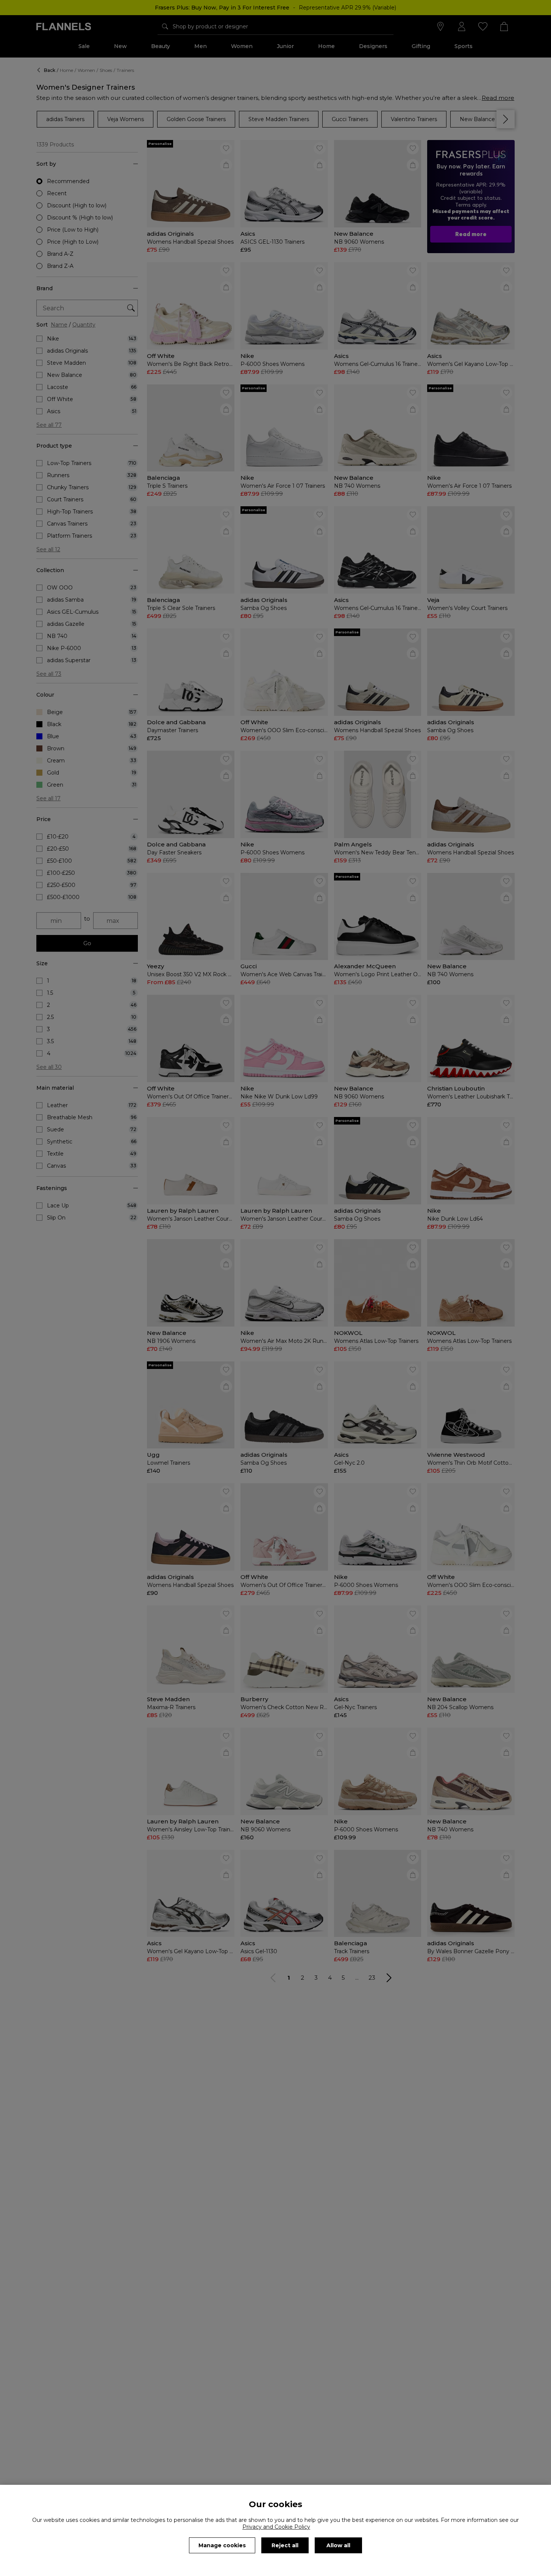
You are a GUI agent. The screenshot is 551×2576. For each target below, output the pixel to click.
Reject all (285, 2545)
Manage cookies (222, 2545)
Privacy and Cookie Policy (276, 2527)
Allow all (338, 2545)
